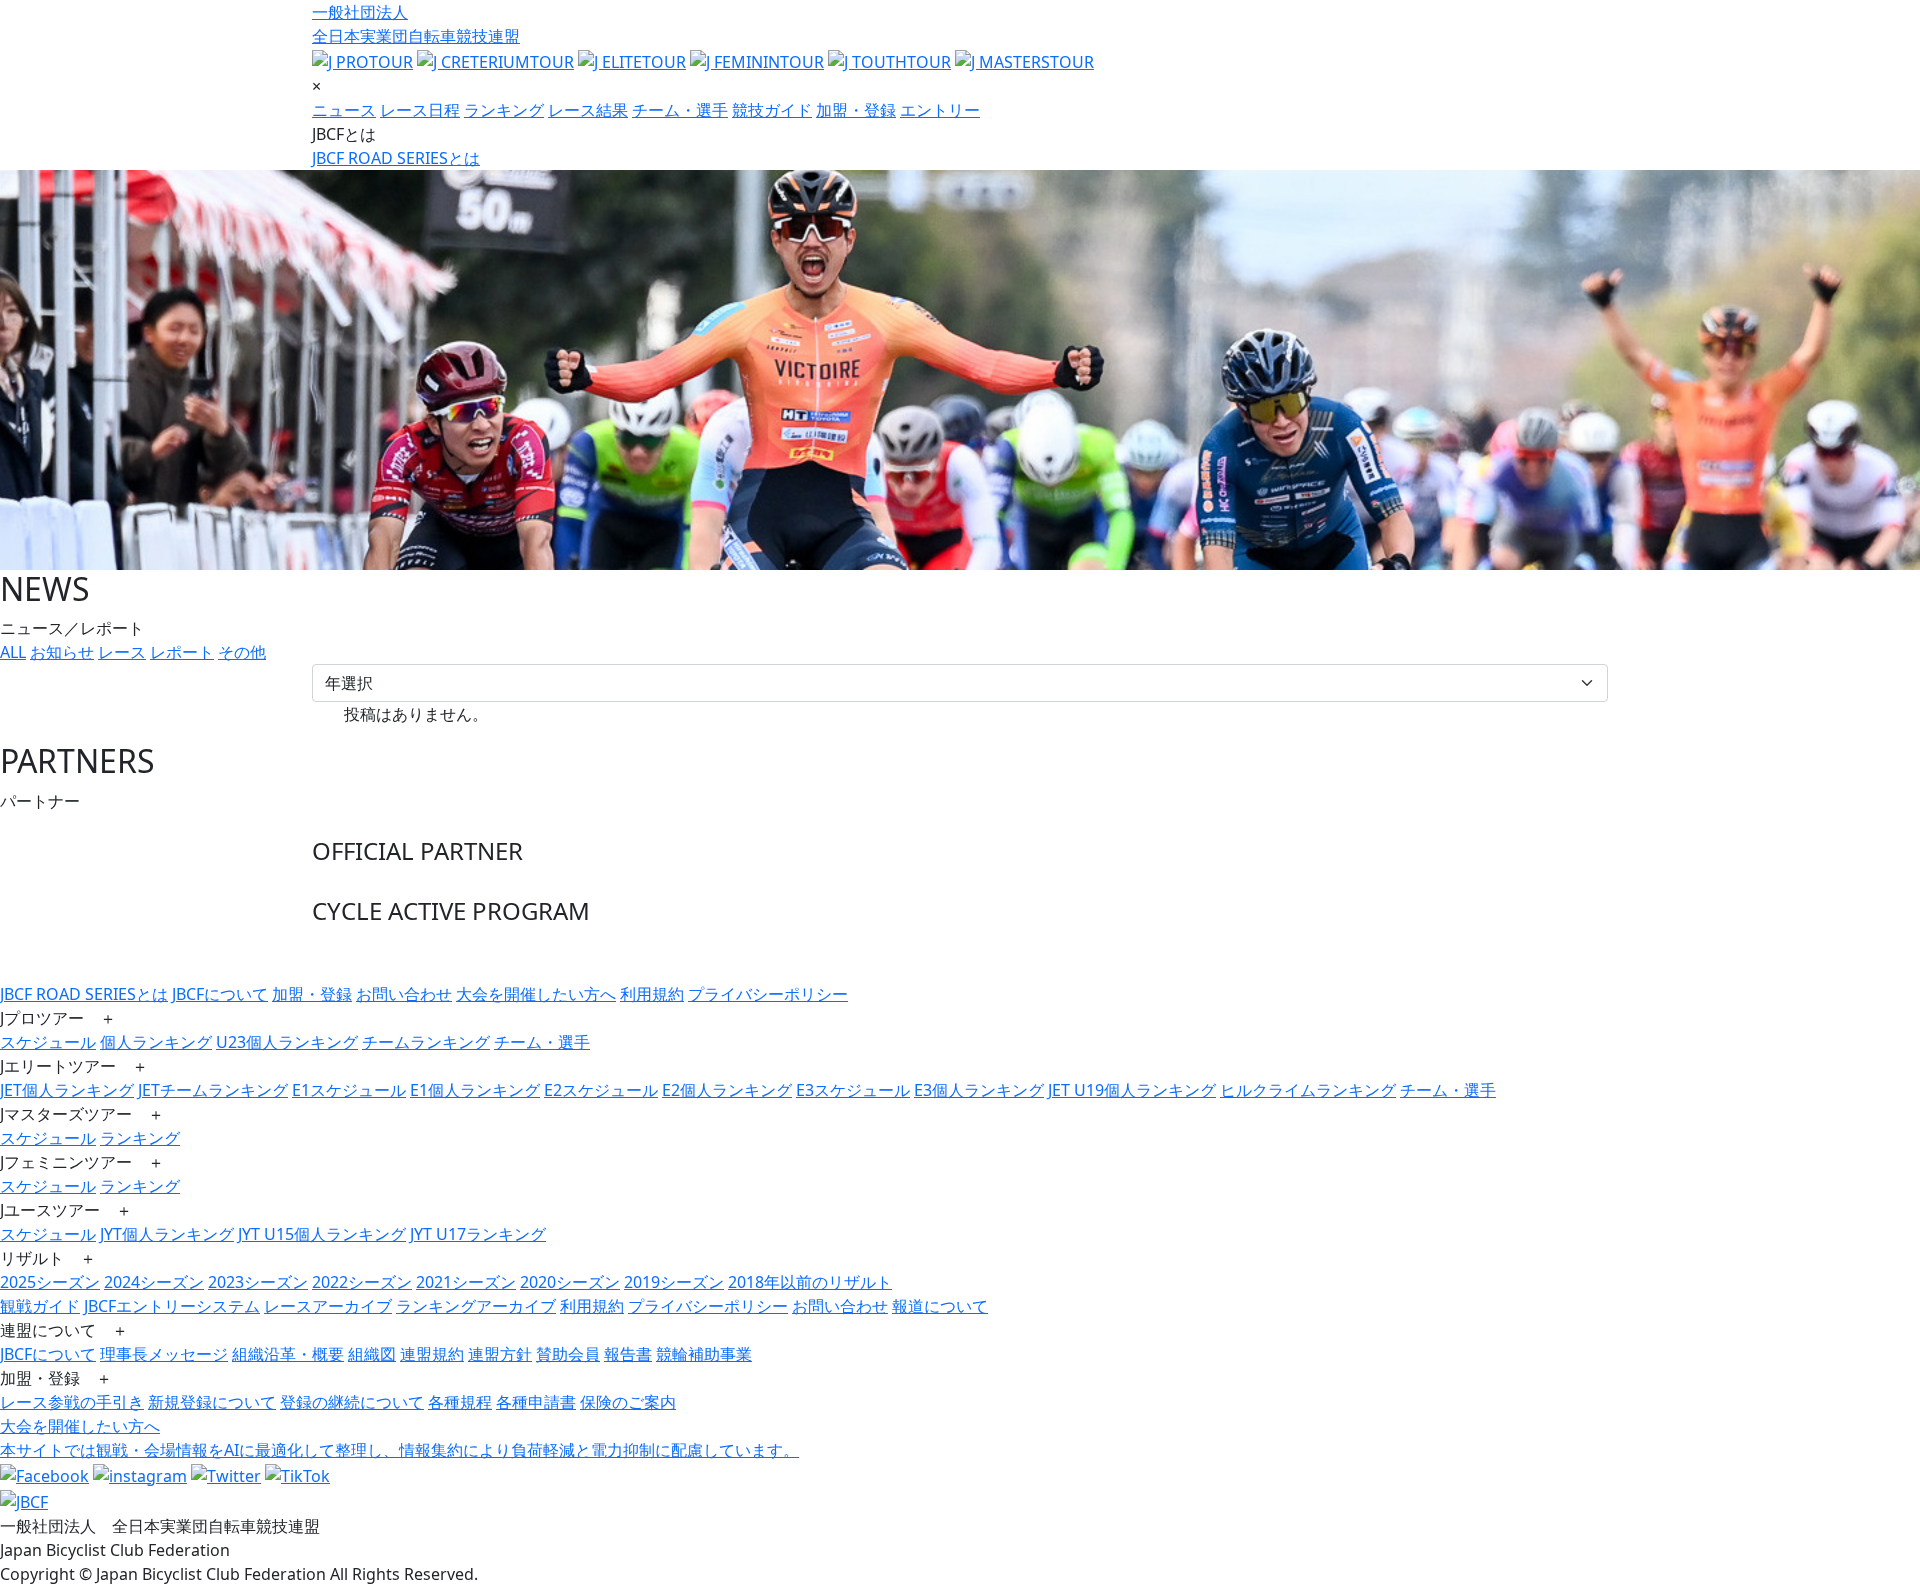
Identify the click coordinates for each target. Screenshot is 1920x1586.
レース (122, 652)
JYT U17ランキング (478, 1234)
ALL (13, 652)
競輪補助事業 (704, 1354)
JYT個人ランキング (167, 1234)
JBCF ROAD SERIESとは (396, 158)
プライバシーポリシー (768, 994)
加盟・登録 (856, 110)
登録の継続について (352, 1402)
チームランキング (426, 1042)
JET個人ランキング (67, 1090)
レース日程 (420, 110)
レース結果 (588, 110)
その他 (242, 652)
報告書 (628, 1354)
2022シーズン (362, 1282)
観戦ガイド (40, 1306)
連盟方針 (500, 1354)
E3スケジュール (853, 1090)
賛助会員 (568, 1354)
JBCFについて (220, 994)
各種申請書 (536, 1402)
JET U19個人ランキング (1132, 1090)
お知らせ (62, 652)
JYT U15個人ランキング (322, 1234)
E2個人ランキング (727, 1090)
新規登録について (212, 1402)
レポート (182, 652)
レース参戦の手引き (72, 1402)
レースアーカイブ (328, 1306)
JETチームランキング (213, 1090)
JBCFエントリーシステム (172, 1306)
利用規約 (652, 994)
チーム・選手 (680, 110)
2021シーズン (466, 1282)
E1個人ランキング (475, 1090)
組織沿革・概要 (288, 1354)
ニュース (344, 110)
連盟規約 (432, 1354)
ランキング (504, 110)
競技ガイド (772, 110)
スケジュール (48, 1042)
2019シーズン (674, 1282)
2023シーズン (258, 1282)
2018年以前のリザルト (810, 1282)
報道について (940, 1306)
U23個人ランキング (287, 1042)
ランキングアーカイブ (476, 1306)
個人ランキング (156, 1042)
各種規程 (460, 1402)
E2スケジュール (601, 1090)
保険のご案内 (628, 1402)
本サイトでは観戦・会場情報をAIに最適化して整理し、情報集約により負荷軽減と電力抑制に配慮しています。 (399, 1450)
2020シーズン (570, 1282)
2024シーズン (154, 1282)
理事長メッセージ (164, 1354)
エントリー (940, 110)
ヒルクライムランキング (1308, 1090)
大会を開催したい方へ (536, 994)
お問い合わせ (404, 994)
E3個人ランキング (979, 1090)
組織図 (372, 1354)
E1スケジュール (349, 1090)
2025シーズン (50, 1282)
